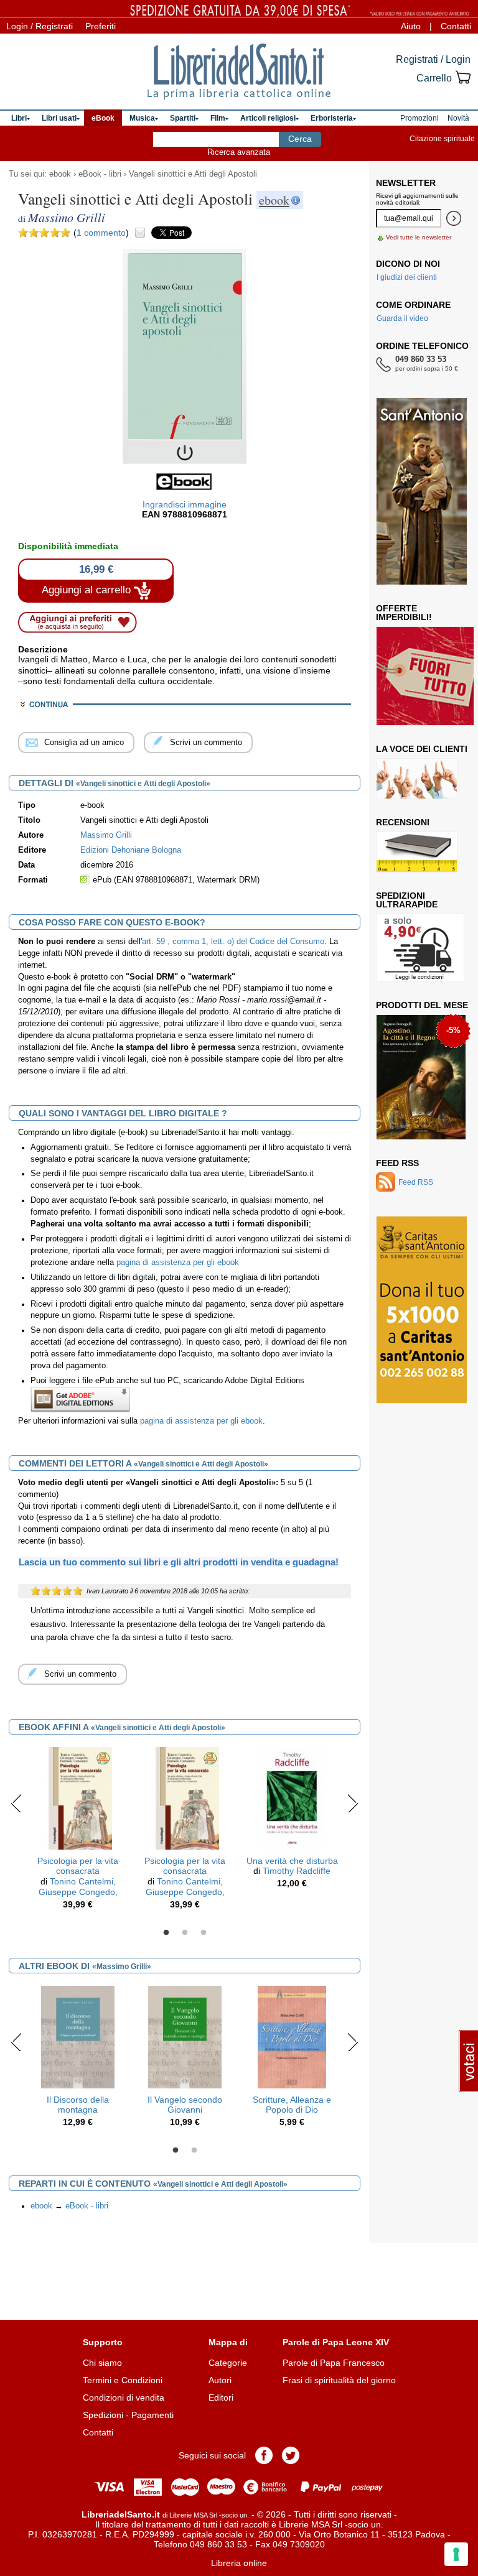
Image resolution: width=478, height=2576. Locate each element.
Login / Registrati (40, 26)
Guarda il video (402, 318)
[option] (78, 1832)
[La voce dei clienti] (417, 779)
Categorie (228, 2363)
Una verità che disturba (292, 1861)
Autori (220, 2380)
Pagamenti (152, 2415)
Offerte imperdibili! (404, 613)
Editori (221, 2398)
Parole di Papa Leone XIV (336, 2342)
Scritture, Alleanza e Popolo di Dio (292, 2105)
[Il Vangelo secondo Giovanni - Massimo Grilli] (185, 2036)
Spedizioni (103, 2415)
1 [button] (166, 1933)
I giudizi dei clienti (407, 277)
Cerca (300, 139)
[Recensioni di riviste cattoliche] (417, 852)
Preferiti (101, 26)
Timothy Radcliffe (297, 1871)
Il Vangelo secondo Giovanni (185, 2105)
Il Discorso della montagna (78, 2105)
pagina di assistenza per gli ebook (178, 1263)
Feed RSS (397, 1163)
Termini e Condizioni (123, 2380)
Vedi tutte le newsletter (419, 237)
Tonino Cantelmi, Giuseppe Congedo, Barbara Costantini (78, 1892)
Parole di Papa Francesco (334, 2363)
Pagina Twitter (291, 2455)
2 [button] (185, 1933)
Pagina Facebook (264, 2455)
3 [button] (204, 1933)
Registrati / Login (433, 59)
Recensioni (403, 822)
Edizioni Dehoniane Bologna (131, 850)
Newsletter (406, 183)
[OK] (454, 218)
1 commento (101, 233)
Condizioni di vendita (124, 2398)
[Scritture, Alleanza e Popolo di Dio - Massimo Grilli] (292, 2036)
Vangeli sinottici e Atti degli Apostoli (193, 174)
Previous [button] (16, 1803)
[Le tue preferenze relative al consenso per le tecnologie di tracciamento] (456, 2554)
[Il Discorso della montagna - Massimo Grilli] (77, 2036)
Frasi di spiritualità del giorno (339, 2380)
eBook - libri (100, 174)
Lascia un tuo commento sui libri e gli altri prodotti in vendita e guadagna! (179, 1562)
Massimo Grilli (106, 835)
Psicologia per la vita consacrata (78, 1866)
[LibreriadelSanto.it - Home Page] (239, 72)
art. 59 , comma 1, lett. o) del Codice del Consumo (233, 942)
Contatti (456, 26)
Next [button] (353, 1803)
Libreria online (239, 2563)
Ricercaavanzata (239, 152)
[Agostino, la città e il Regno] (421, 1077)
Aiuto (411, 26)
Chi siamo (102, 2363)
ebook (60, 174)
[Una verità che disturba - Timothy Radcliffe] (292, 1797)
